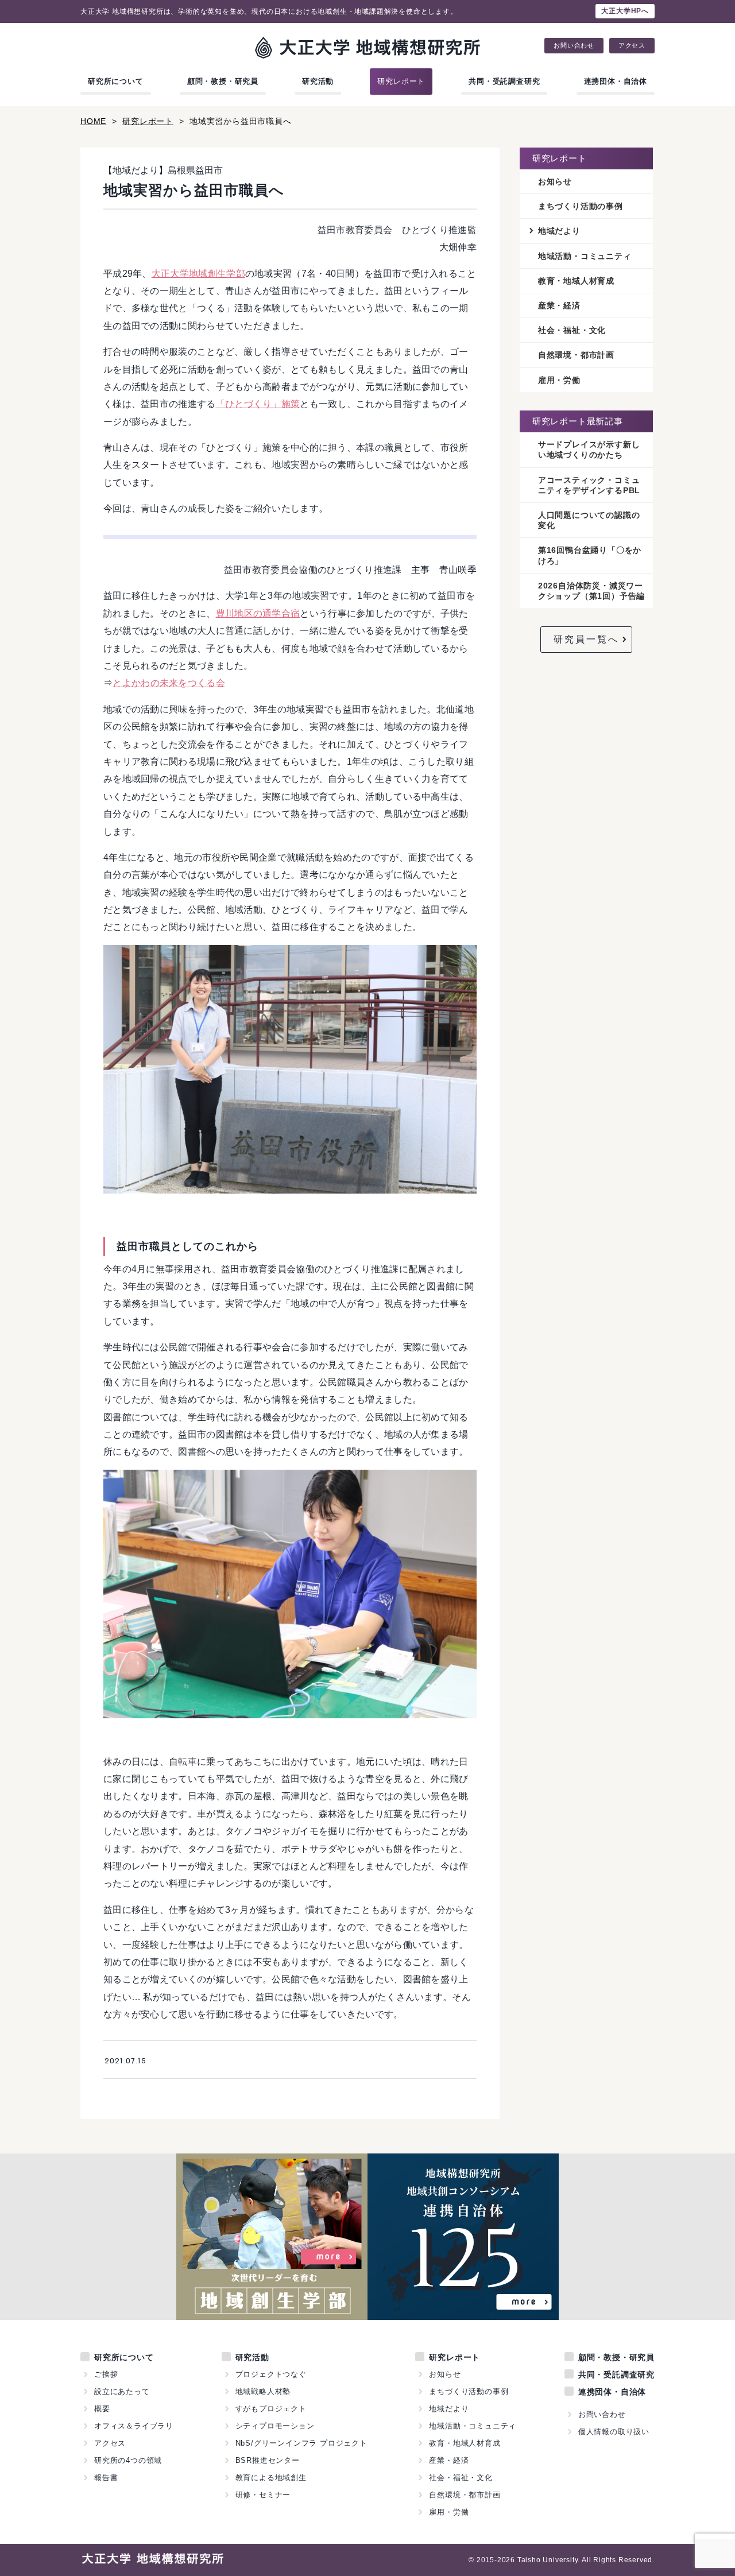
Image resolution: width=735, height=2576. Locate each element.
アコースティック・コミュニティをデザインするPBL (589, 485)
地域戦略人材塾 (263, 2391)
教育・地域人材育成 (576, 281)
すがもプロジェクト (271, 2409)
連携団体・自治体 (616, 81)
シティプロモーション (275, 2426)
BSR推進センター (268, 2460)
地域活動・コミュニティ (585, 256)
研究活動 (318, 81)
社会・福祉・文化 (572, 330)
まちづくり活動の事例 (581, 206)
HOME (93, 121)
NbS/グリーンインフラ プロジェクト (301, 2443)
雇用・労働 (559, 380)
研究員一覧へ (586, 639)
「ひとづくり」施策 (258, 404)
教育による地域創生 (271, 2478)
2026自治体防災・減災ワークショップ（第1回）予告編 (591, 591)
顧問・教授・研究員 (223, 81)
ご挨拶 (106, 2374)
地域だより (559, 231)
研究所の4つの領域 (128, 2460)
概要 (102, 2409)
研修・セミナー (263, 2495)
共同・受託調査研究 (504, 81)
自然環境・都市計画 (576, 355)
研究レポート (401, 81)
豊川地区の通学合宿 (258, 613)
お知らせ (555, 181)
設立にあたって (122, 2391)
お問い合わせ (574, 46)
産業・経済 (559, 305)
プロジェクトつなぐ (271, 2374)
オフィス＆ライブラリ (134, 2426)
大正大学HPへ (625, 11)
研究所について (116, 81)
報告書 (106, 2478)
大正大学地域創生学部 (198, 274)
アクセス (632, 46)
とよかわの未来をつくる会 (169, 683)
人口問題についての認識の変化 (589, 520)
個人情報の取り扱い (614, 2432)
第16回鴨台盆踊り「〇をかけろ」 (590, 555)
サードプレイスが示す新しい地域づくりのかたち (589, 450)
